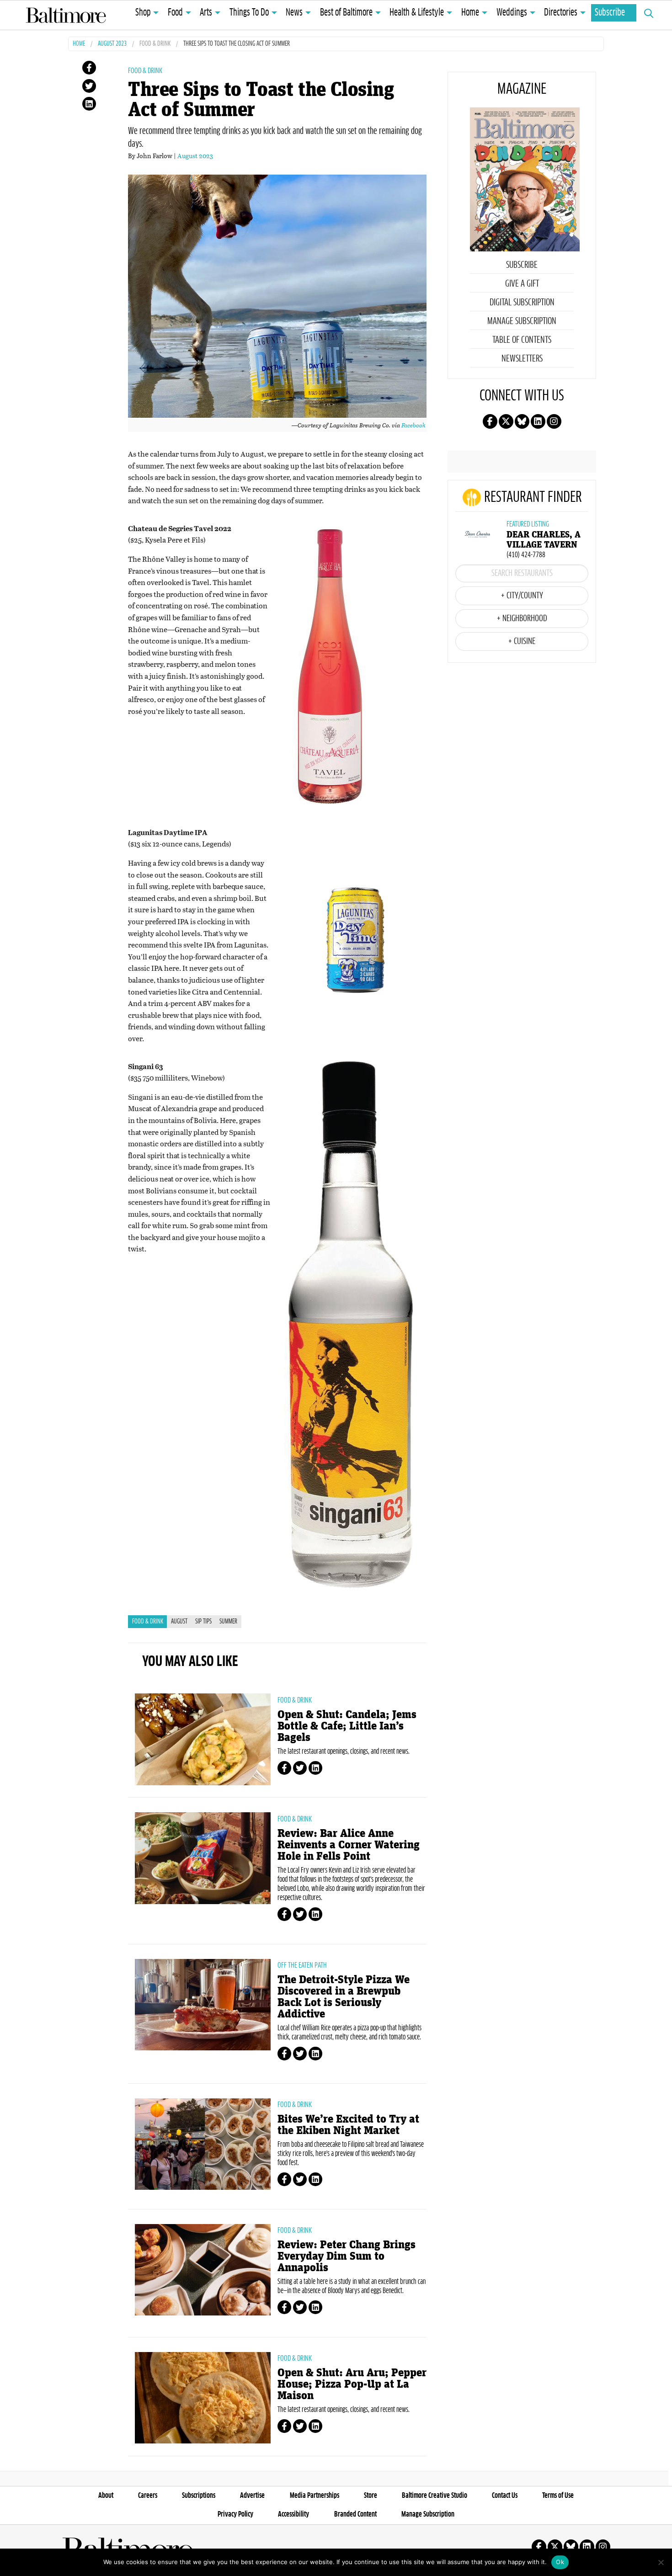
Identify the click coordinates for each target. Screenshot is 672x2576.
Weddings (512, 13)
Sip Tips (203, 1622)
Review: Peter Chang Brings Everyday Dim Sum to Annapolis (347, 2256)
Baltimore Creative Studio (435, 2496)
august (179, 1622)
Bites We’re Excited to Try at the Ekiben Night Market (348, 2125)
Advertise (252, 2496)
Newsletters (522, 359)
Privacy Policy (235, 2514)
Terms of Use (558, 2496)
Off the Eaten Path (302, 1965)
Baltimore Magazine (66, 15)
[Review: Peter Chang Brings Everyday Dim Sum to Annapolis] (203, 2270)
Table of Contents (522, 340)
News (294, 13)
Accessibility (293, 2514)
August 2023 (112, 44)
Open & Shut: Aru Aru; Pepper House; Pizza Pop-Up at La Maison (352, 2384)
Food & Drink (155, 44)
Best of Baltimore (346, 13)
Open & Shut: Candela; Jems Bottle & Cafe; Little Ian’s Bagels (347, 1726)
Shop (143, 13)
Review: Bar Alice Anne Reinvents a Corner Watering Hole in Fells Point (349, 1845)
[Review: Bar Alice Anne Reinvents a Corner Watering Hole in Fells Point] (203, 1858)
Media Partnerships (315, 2496)
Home (470, 13)
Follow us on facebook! (490, 421)
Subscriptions (199, 2496)
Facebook (413, 425)
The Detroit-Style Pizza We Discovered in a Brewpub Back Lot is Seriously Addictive (344, 1997)
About (106, 2496)
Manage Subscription (522, 321)
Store (371, 2496)
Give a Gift (522, 284)
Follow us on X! (506, 421)
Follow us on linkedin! (538, 421)
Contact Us (505, 2496)
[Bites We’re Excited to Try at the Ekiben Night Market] (203, 2144)
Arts (206, 13)
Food (175, 13)
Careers (148, 2496)
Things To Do (249, 13)
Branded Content (355, 2514)
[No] (661, 2562)
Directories (561, 13)
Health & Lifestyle (417, 13)
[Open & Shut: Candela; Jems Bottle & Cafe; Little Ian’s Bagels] (203, 1739)
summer (228, 1622)
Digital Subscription (522, 303)
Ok (560, 2562)
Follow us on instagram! (554, 421)
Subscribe (610, 13)
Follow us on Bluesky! (522, 421)
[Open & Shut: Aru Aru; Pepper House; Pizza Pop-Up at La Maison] (203, 2398)
